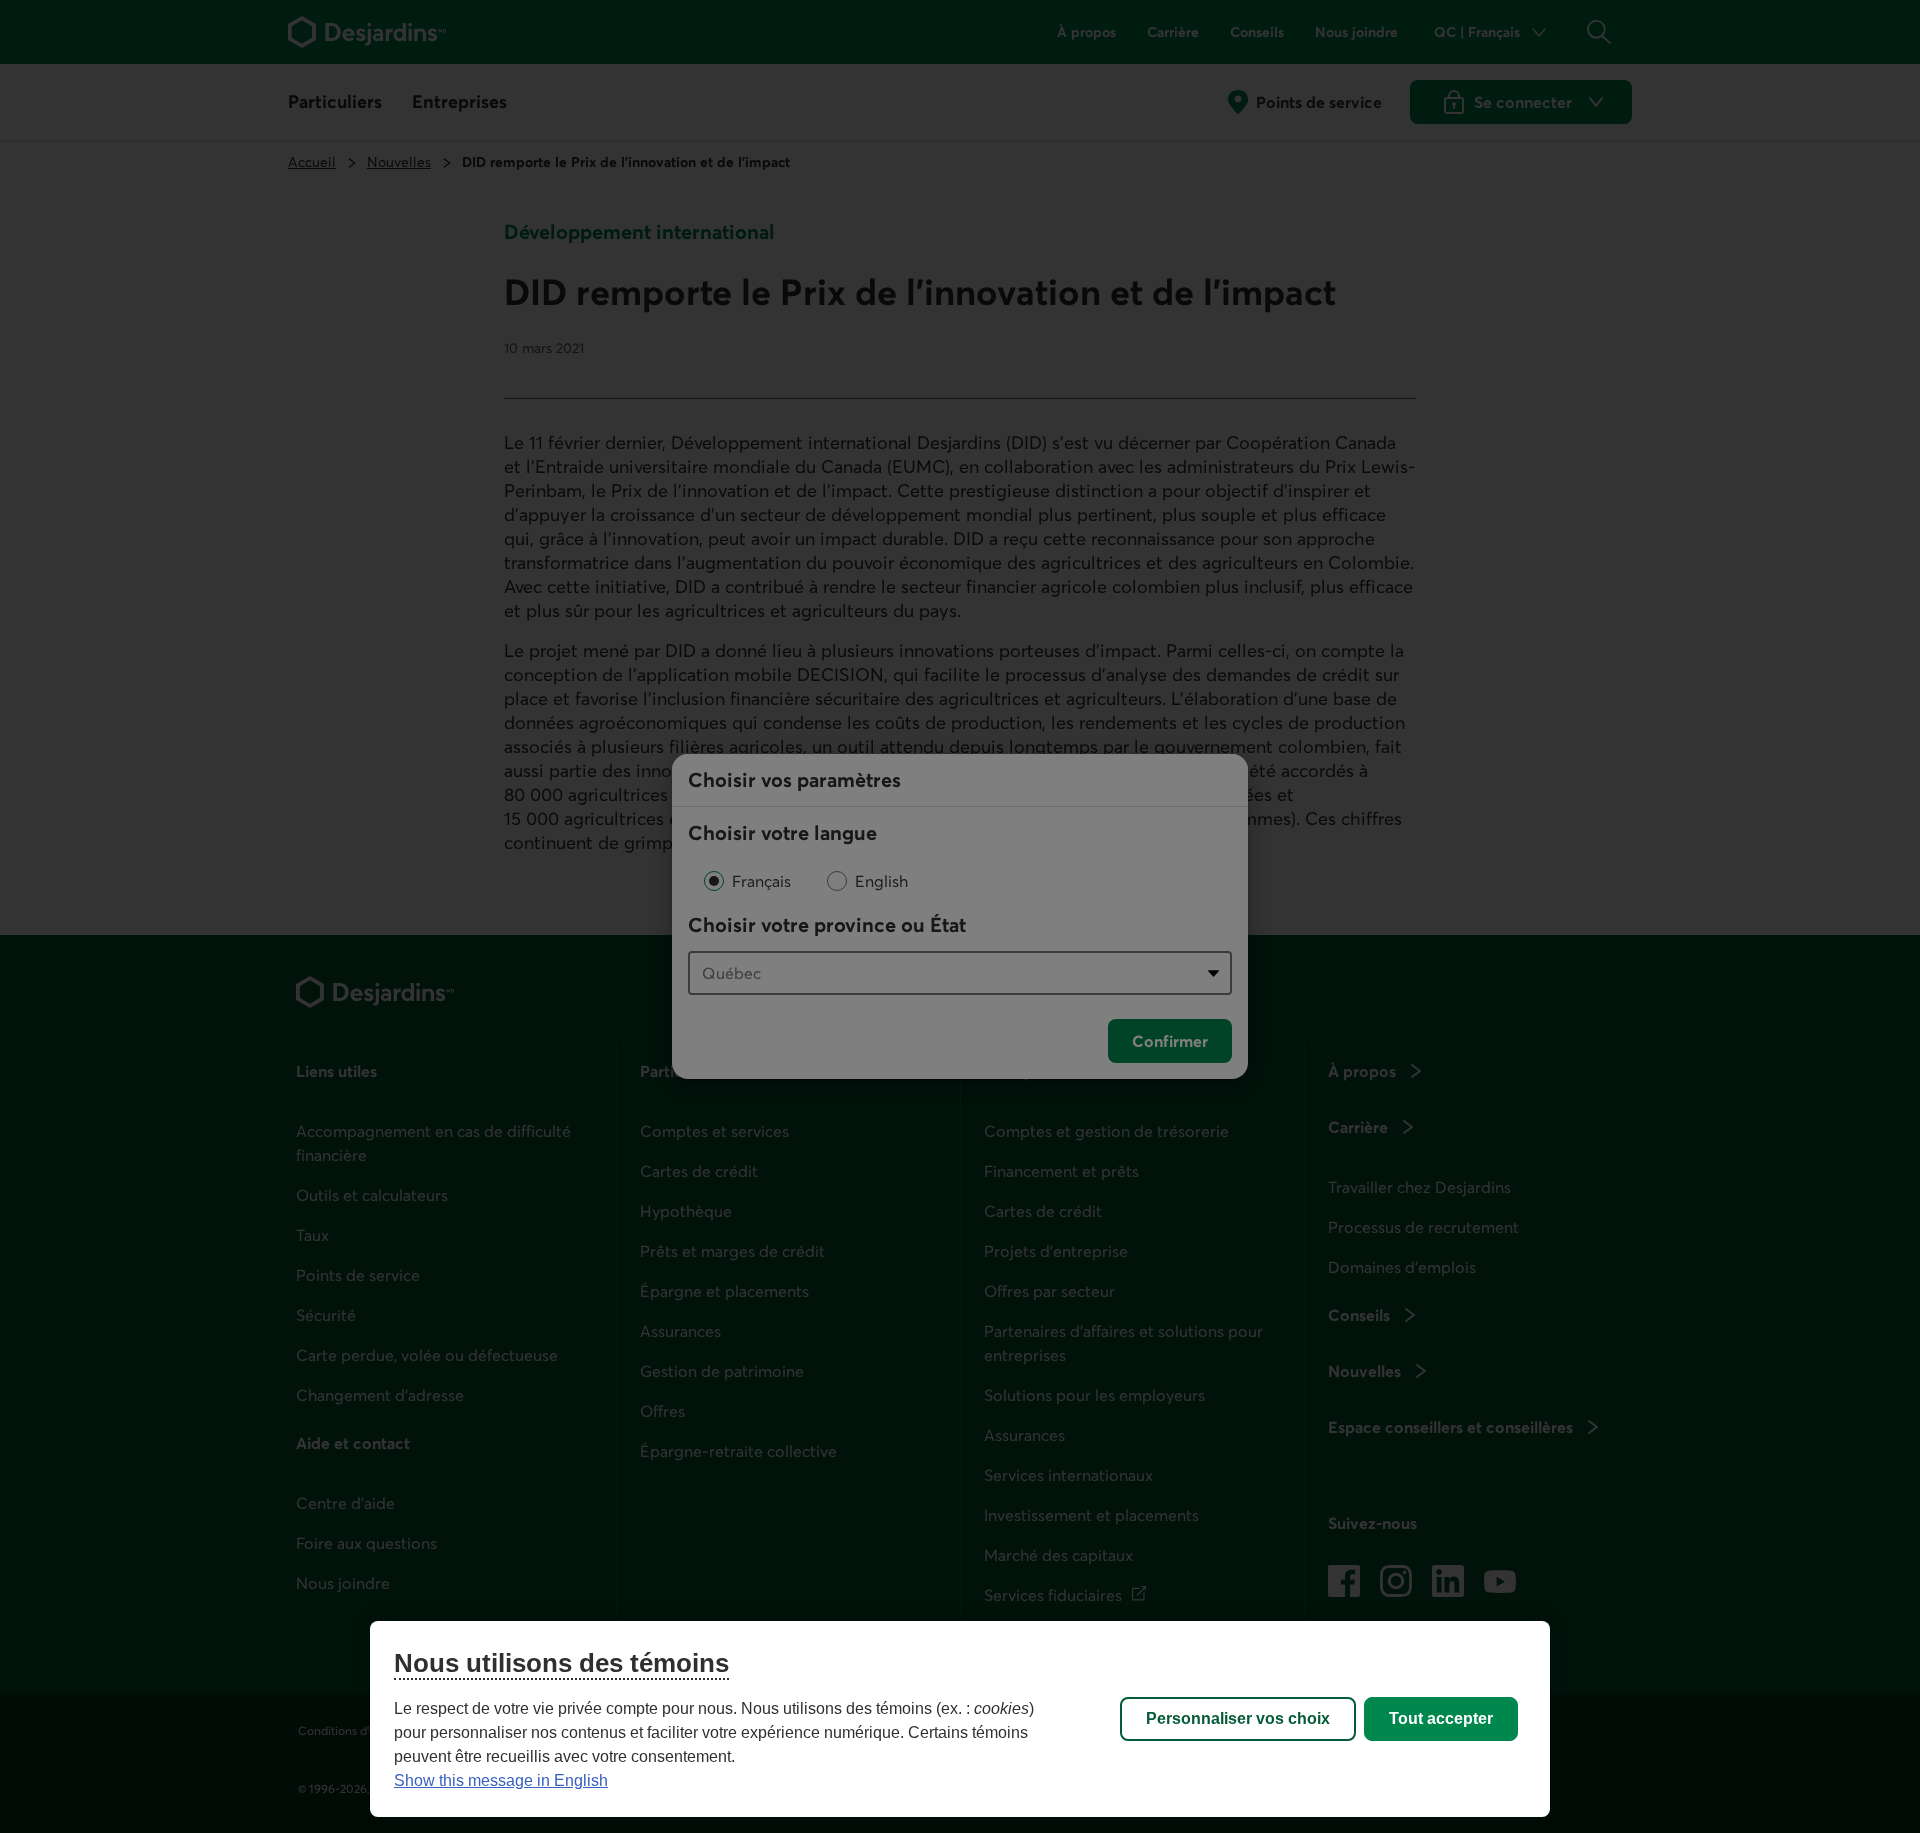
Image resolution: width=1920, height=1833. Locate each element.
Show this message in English (501, 1780)
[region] (960, 1719)
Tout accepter (1441, 1718)
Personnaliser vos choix (1238, 1718)
